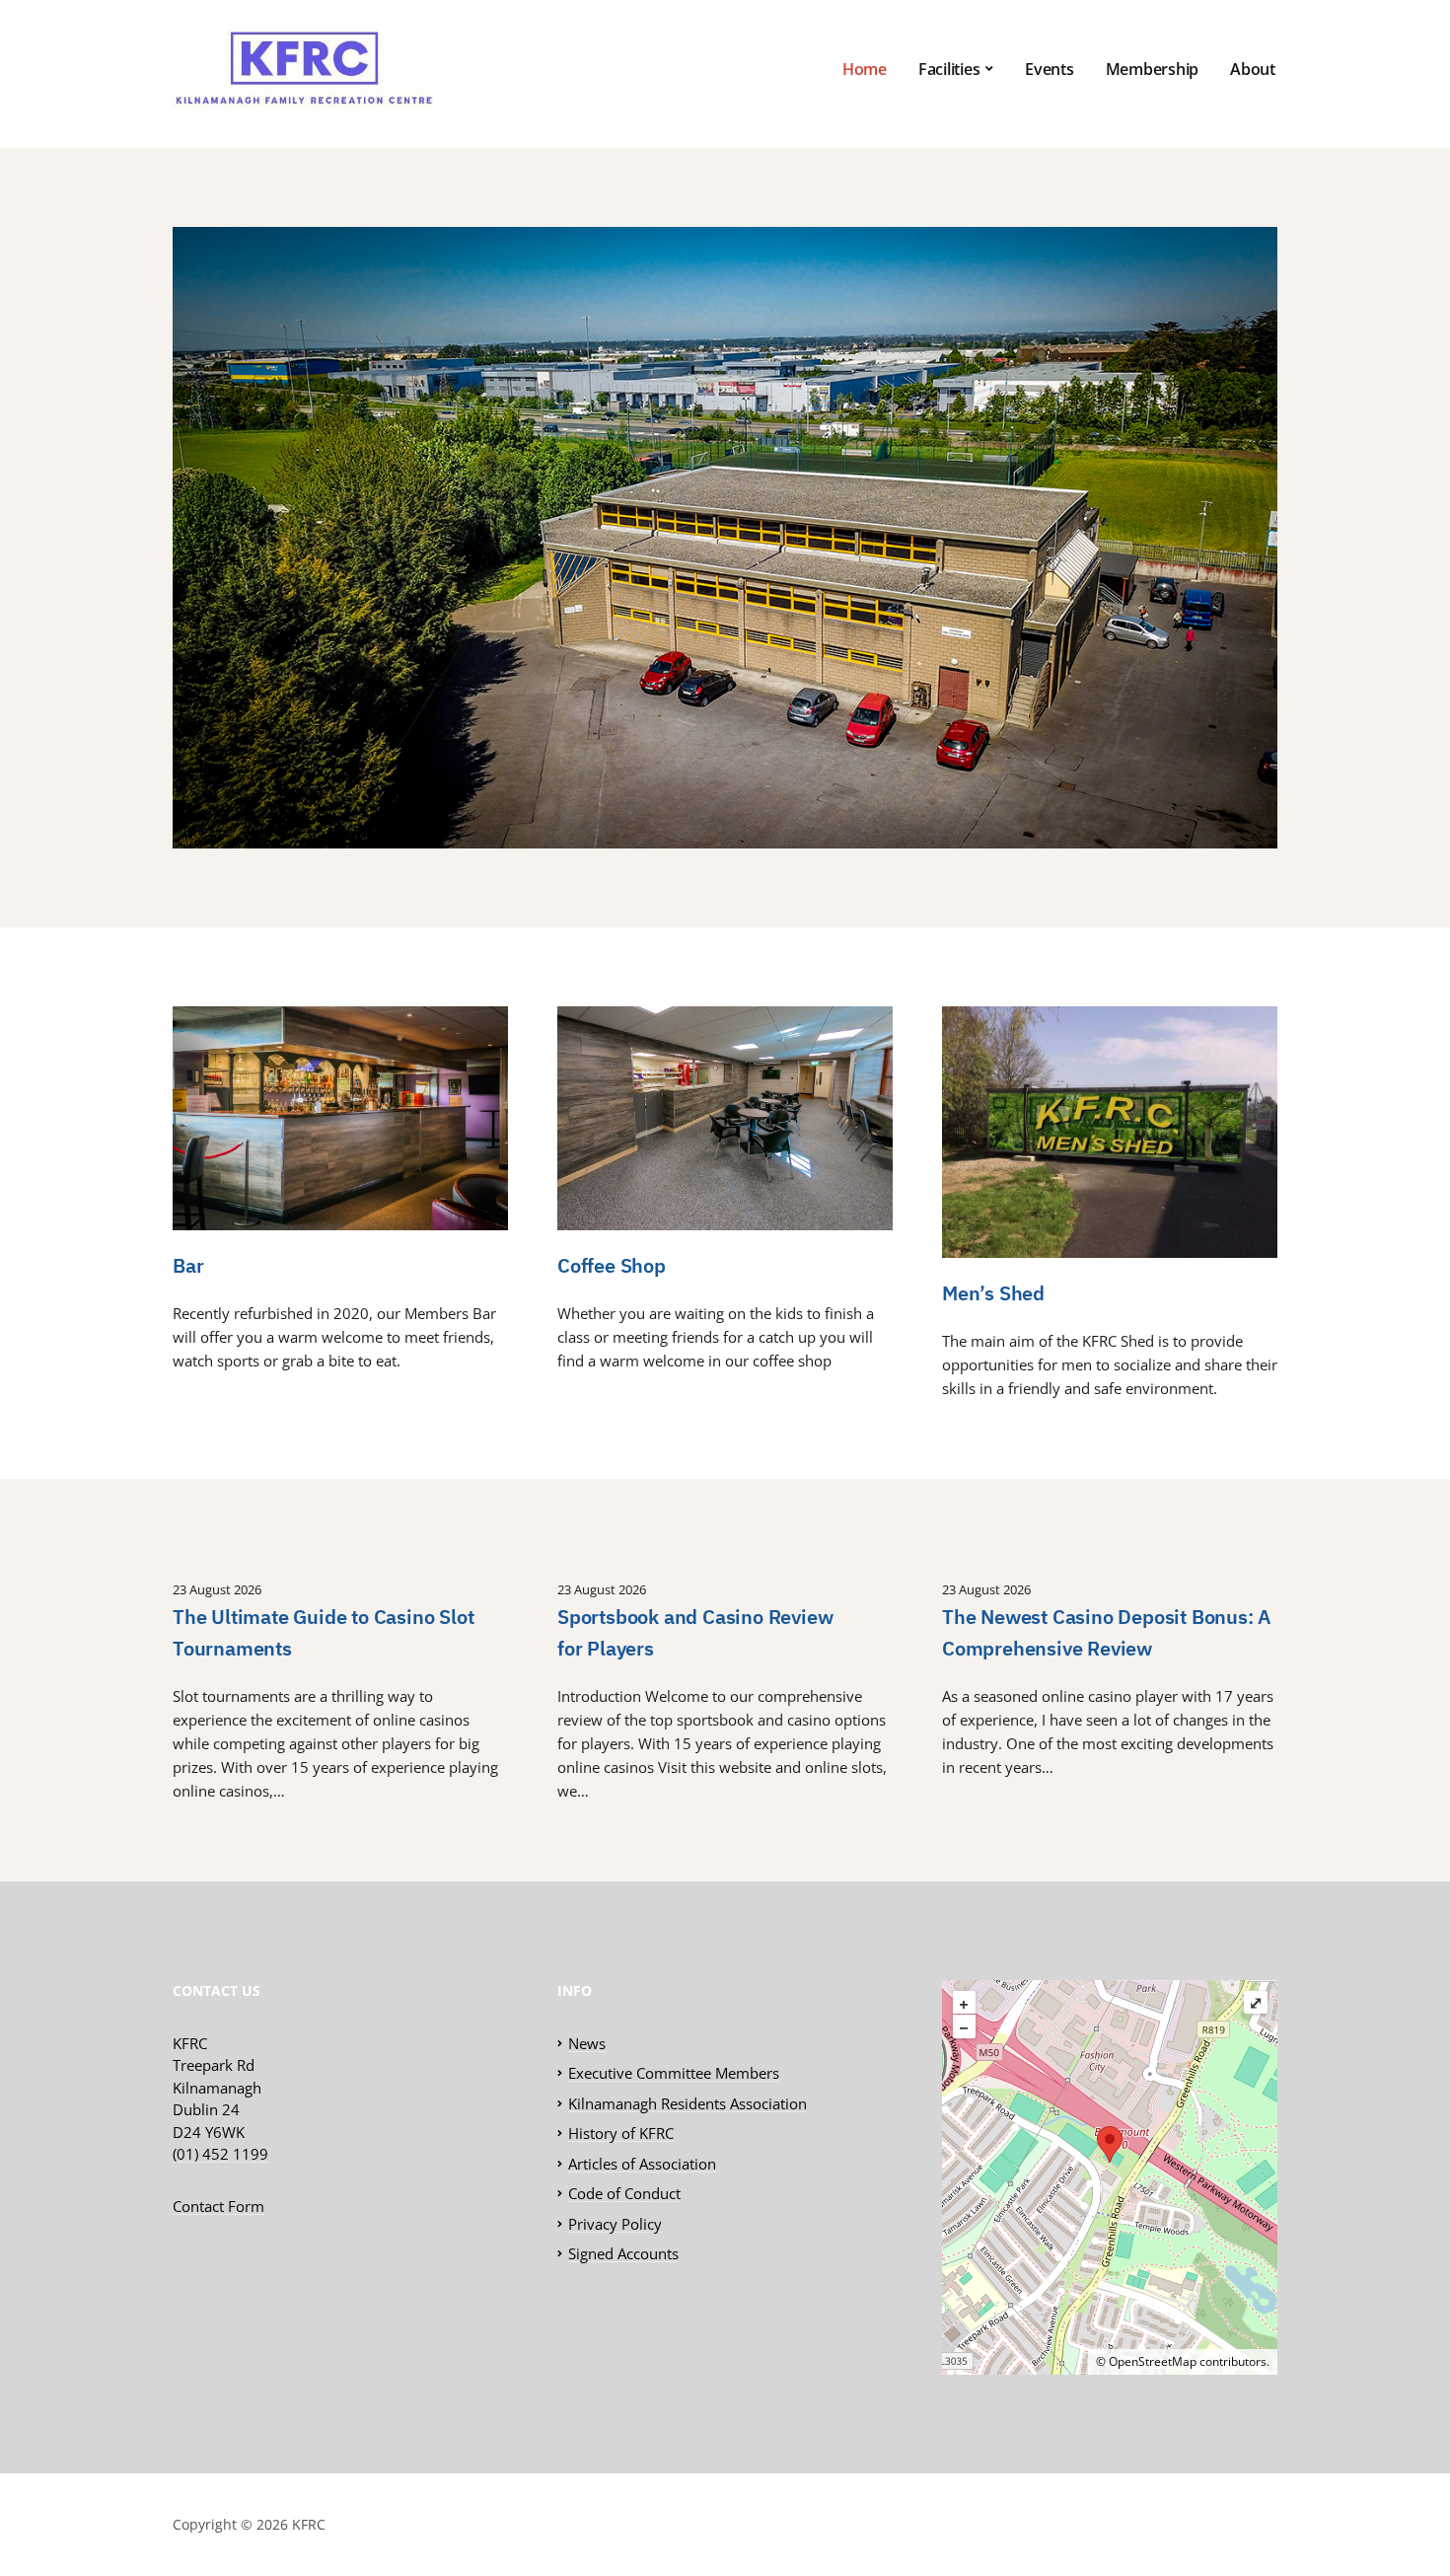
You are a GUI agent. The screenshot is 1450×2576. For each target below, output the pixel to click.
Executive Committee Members (674, 2073)
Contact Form (218, 2206)
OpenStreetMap (1153, 2361)
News (587, 2043)
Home (865, 69)
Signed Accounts (623, 2253)
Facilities (949, 69)
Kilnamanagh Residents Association (688, 2103)
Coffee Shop (612, 1265)
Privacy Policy (615, 2224)
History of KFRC (621, 2133)
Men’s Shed (993, 1293)
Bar (188, 1265)
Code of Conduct (624, 2193)
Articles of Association (642, 2164)
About (1253, 69)
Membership (1153, 69)
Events (1050, 69)
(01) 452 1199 (220, 2154)
